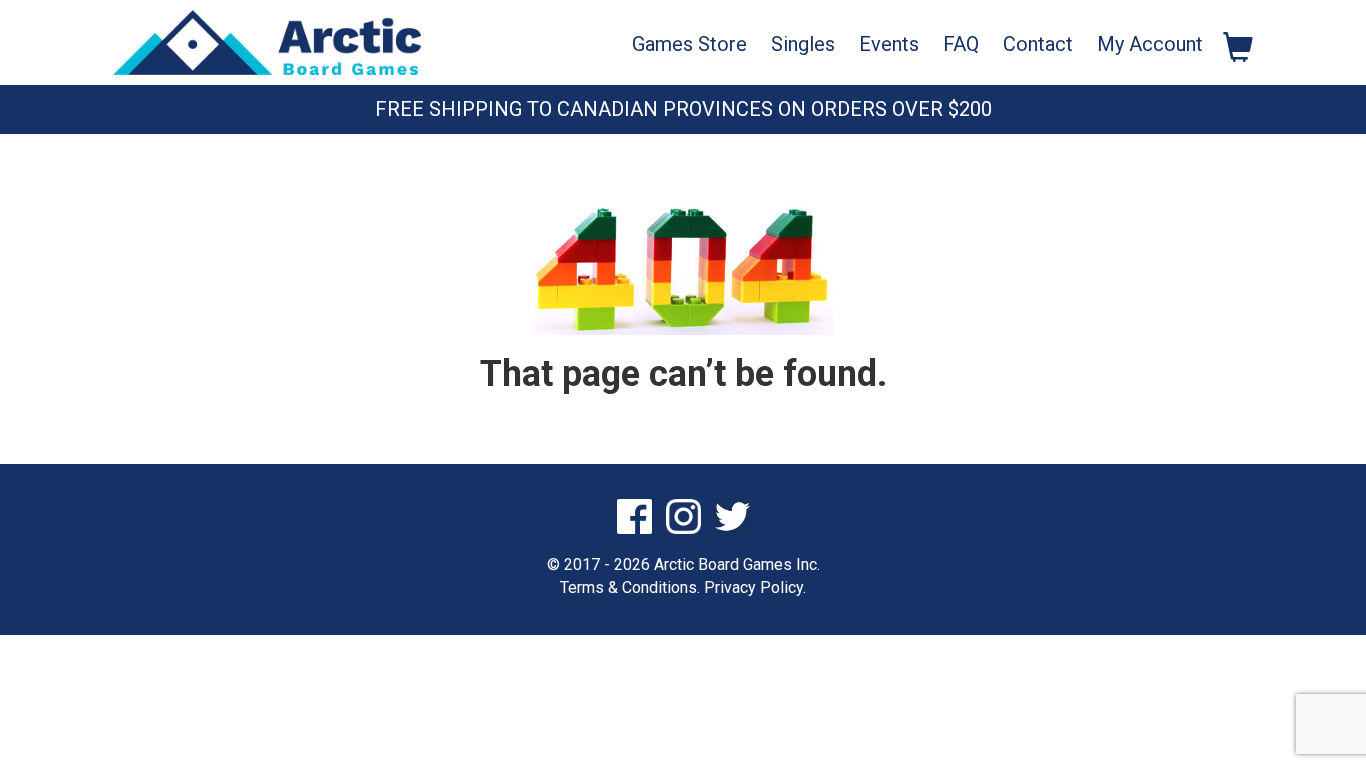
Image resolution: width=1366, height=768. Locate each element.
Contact (1038, 44)
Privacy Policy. (755, 587)
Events (889, 44)
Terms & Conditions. (630, 587)
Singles (803, 44)
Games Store (689, 44)
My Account (1150, 44)
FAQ (961, 44)
